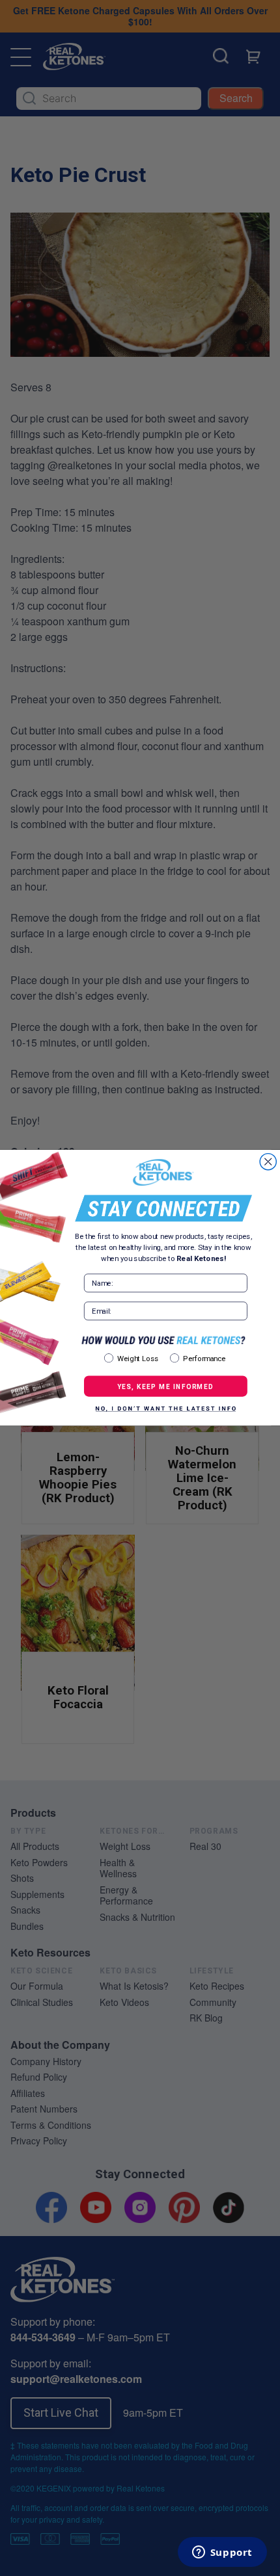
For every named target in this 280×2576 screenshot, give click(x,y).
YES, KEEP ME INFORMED (166, 1386)
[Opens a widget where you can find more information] (222, 2553)
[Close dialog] (268, 1162)
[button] (166, 1410)
